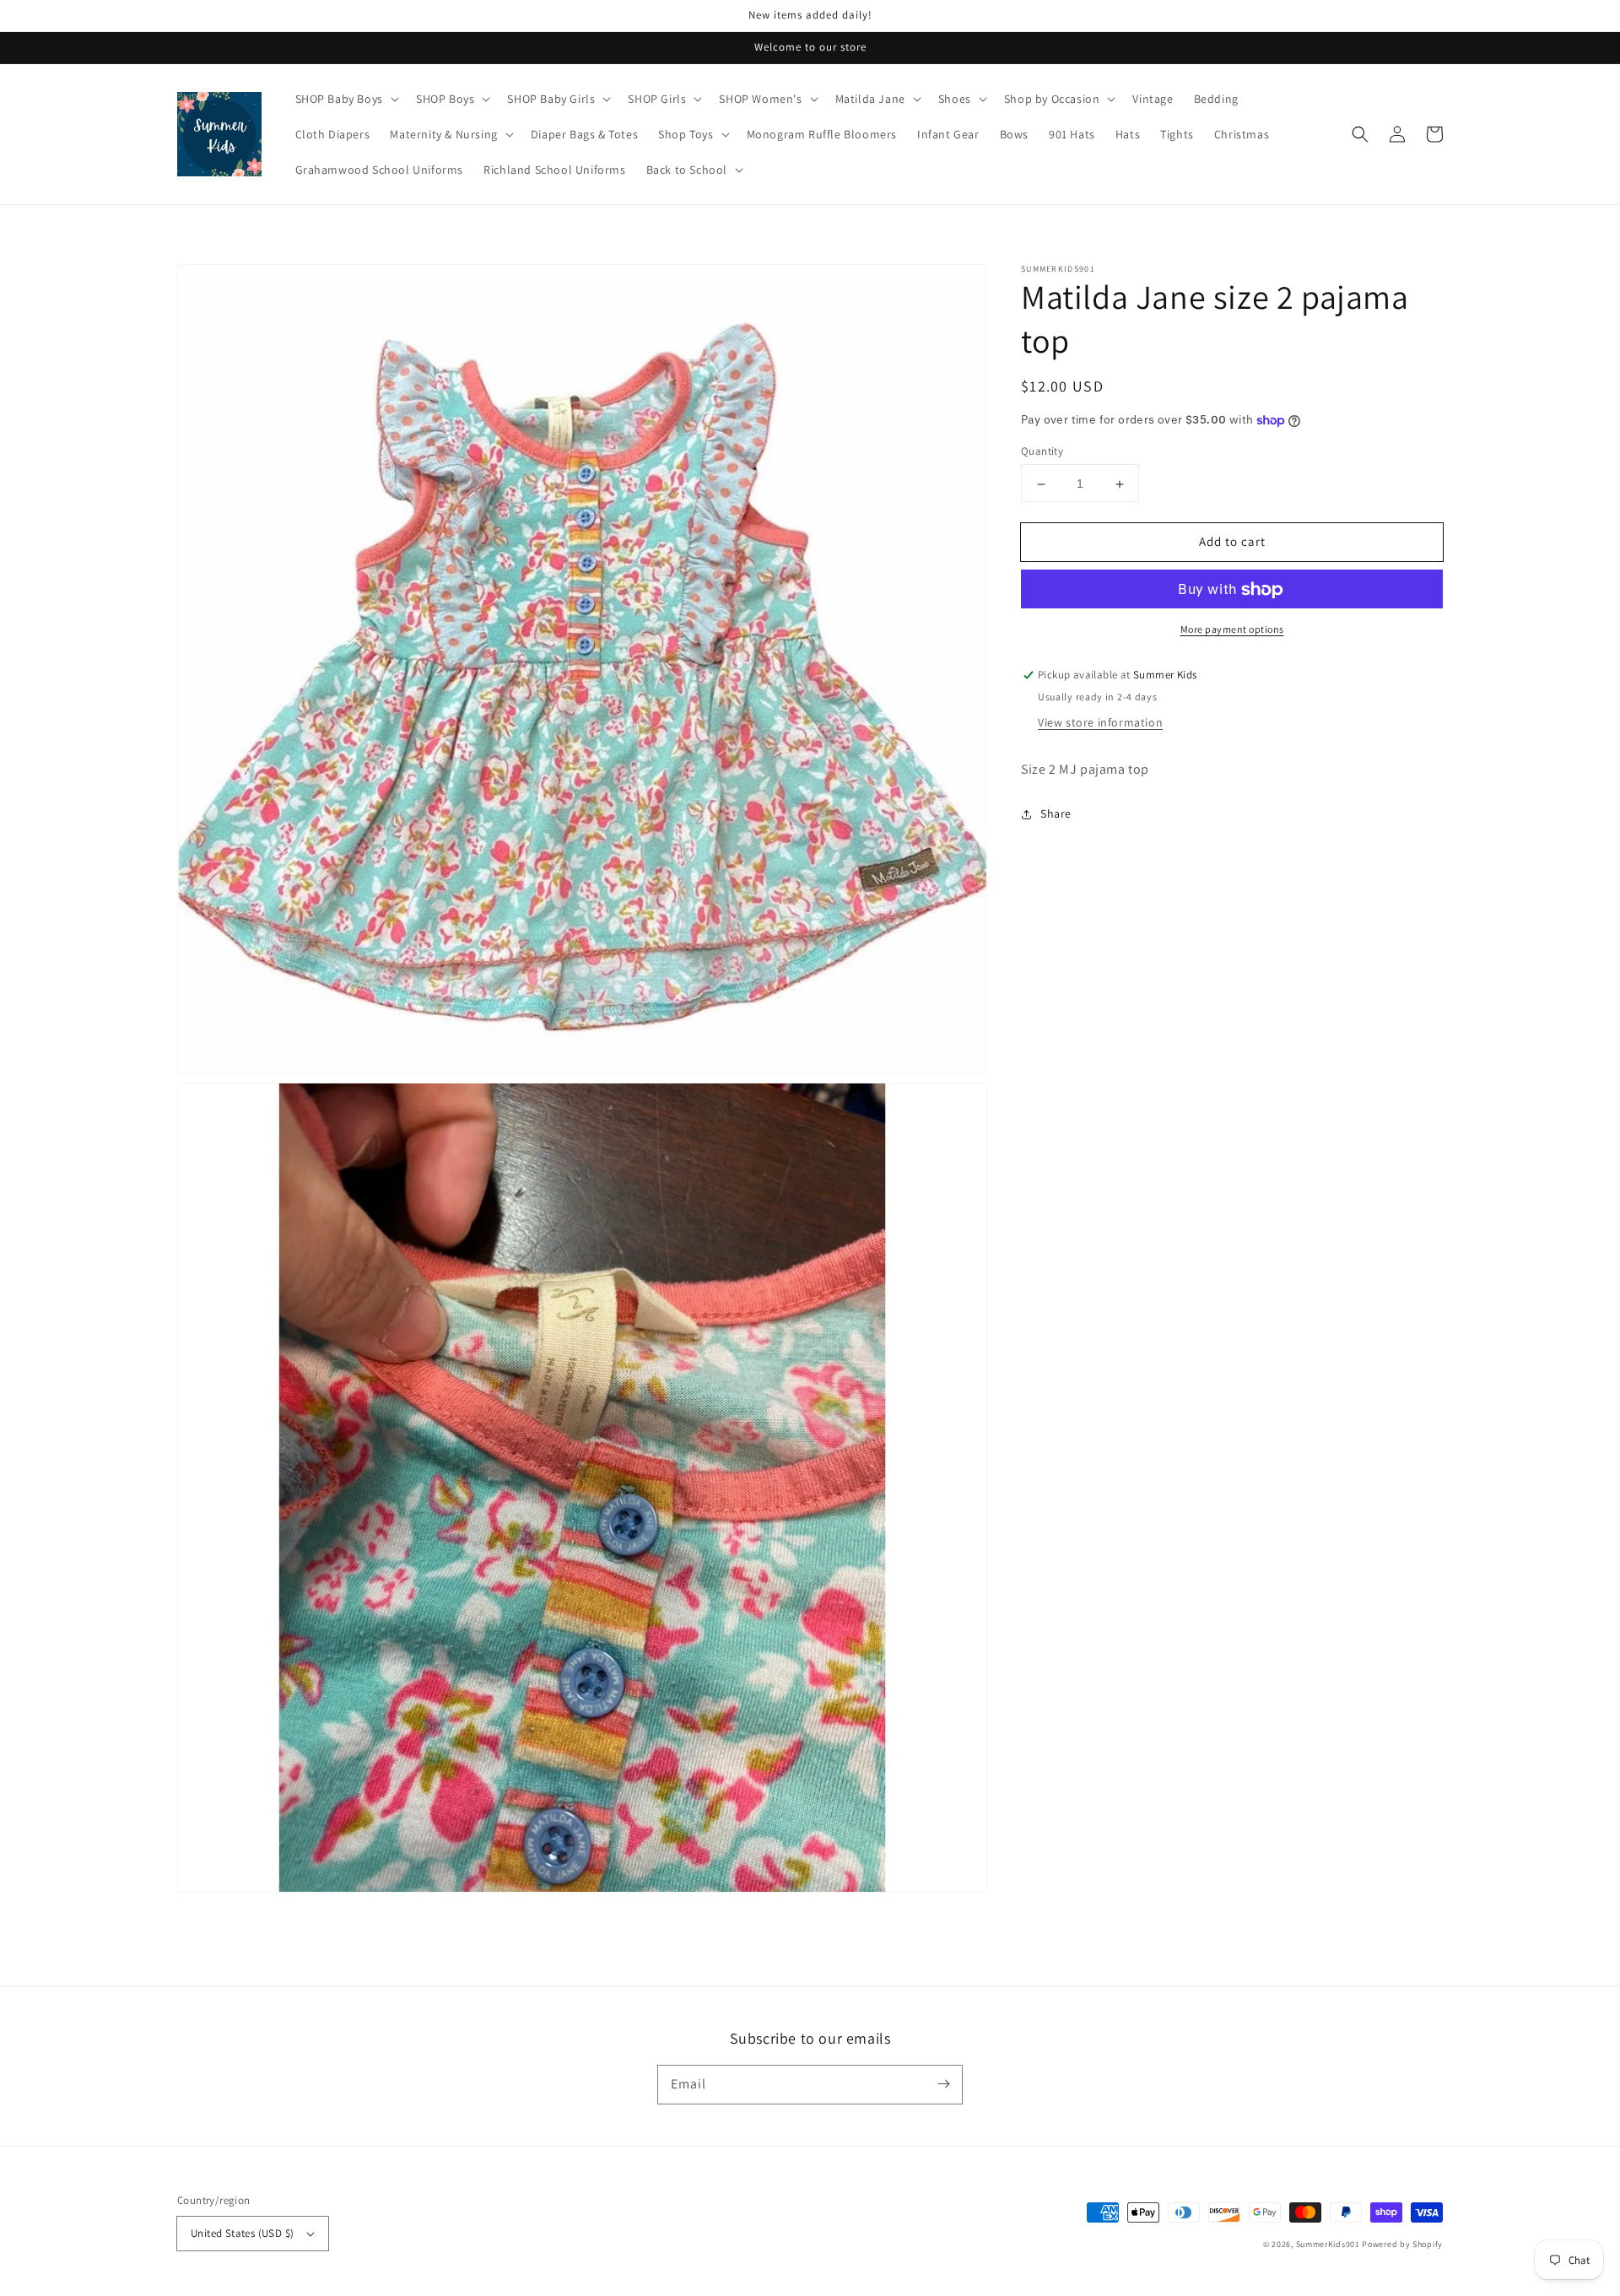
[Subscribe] (943, 2084)
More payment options (1232, 630)
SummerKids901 (1328, 2244)
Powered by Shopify (1402, 2244)
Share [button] (1056, 814)
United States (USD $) (242, 2233)
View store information (1100, 723)
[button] (1360, 134)
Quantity (1042, 452)
